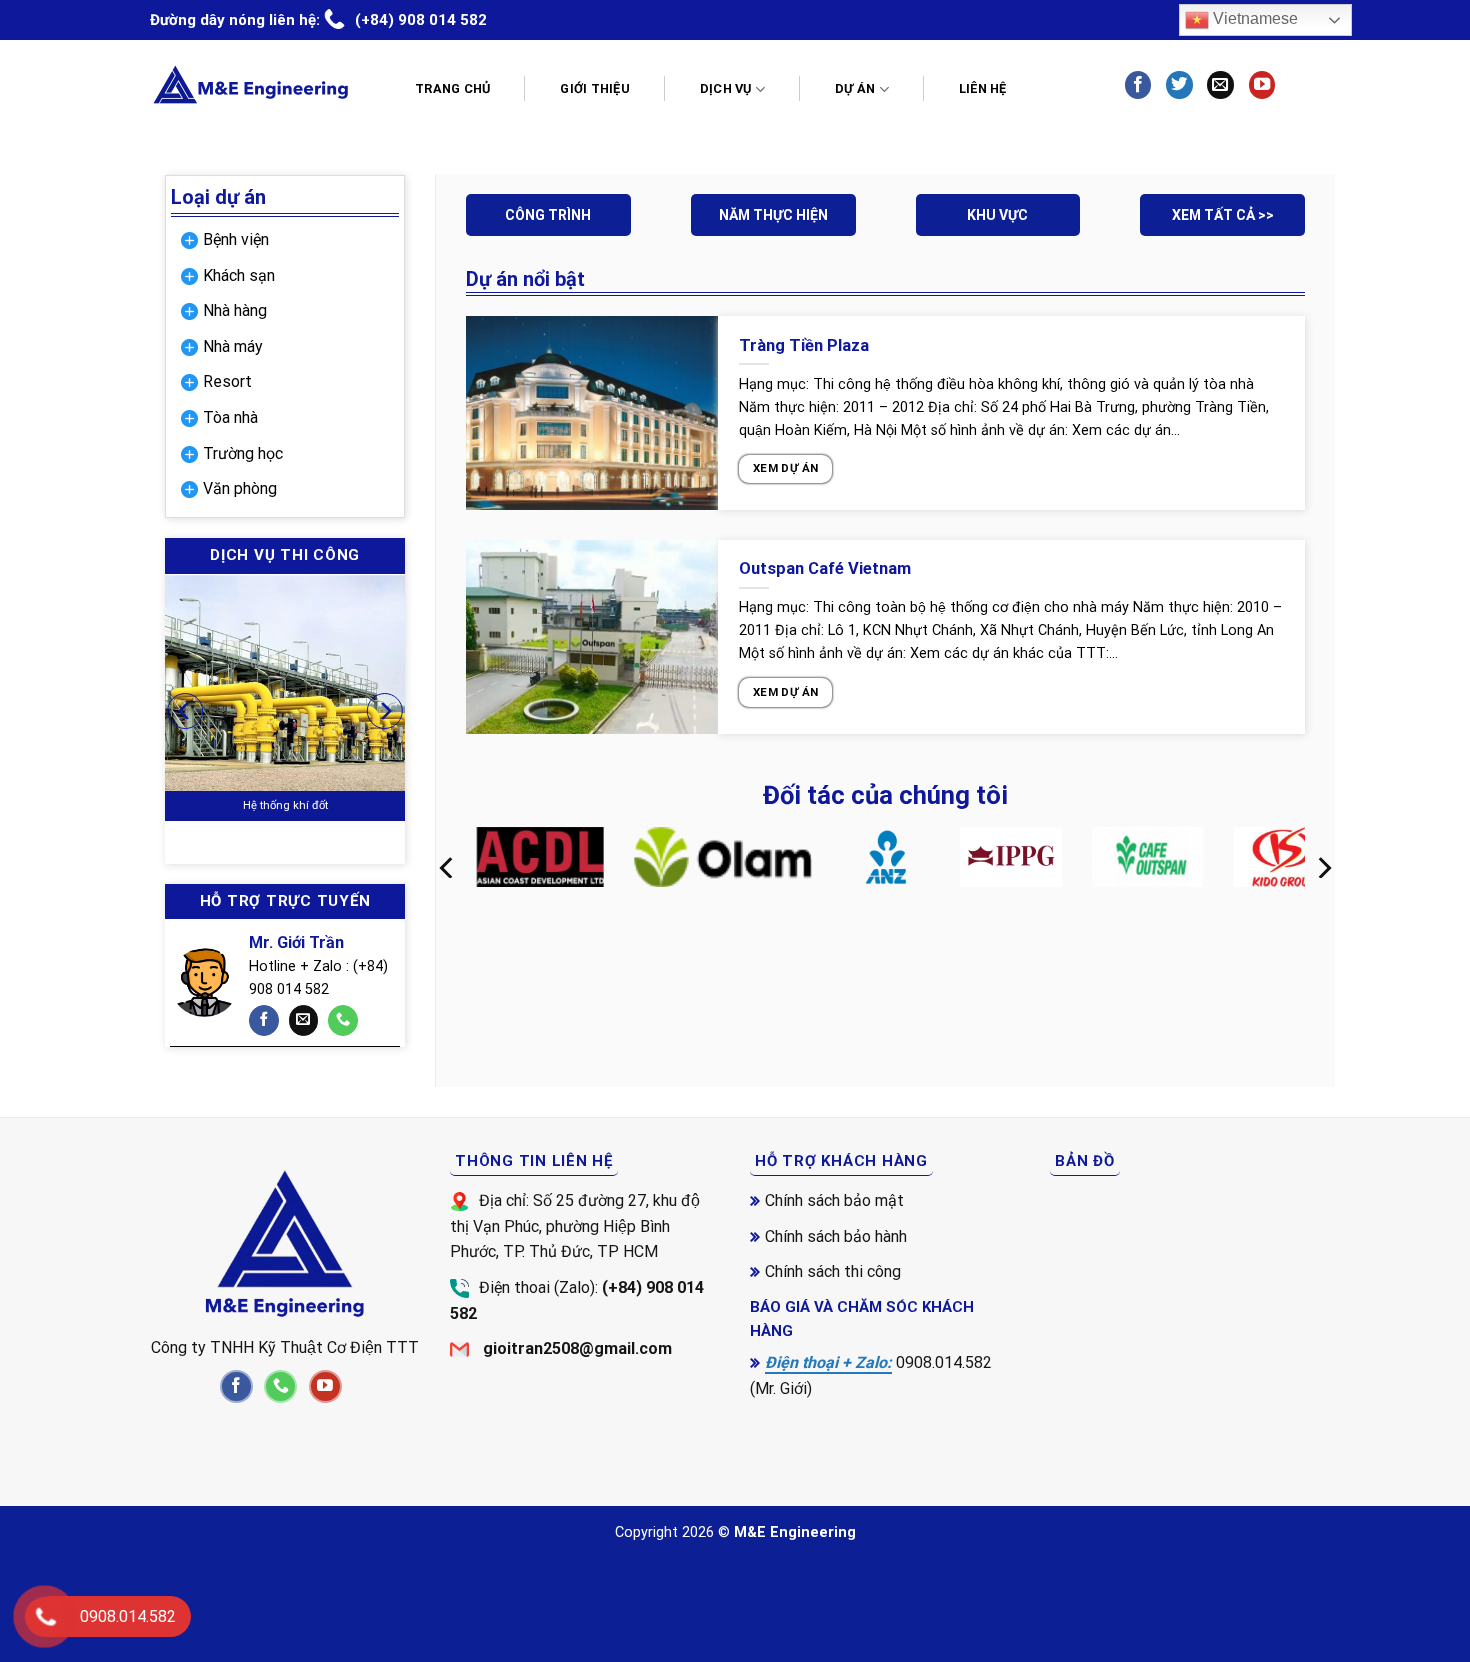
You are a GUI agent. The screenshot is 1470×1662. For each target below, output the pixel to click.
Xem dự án (785, 468)
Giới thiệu (595, 88)
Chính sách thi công (833, 1271)
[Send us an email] (1220, 85)
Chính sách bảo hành (836, 1236)
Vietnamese (1253, 18)
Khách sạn (239, 275)
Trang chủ (452, 88)
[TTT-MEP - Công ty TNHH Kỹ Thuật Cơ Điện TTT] (250, 85)
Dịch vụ (726, 88)
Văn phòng (240, 488)
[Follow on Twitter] (1179, 85)
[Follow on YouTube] (1262, 85)
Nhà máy (233, 346)
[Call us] (343, 1020)
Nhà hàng (235, 310)
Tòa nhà (230, 417)
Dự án (855, 88)
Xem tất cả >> (1223, 215)
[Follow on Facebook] (1138, 85)
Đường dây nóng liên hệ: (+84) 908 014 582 (318, 20)
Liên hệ (983, 88)
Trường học (243, 453)
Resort (227, 381)
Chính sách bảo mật (834, 1200)
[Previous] (185, 711)
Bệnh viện (236, 239)
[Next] (385, 711)
